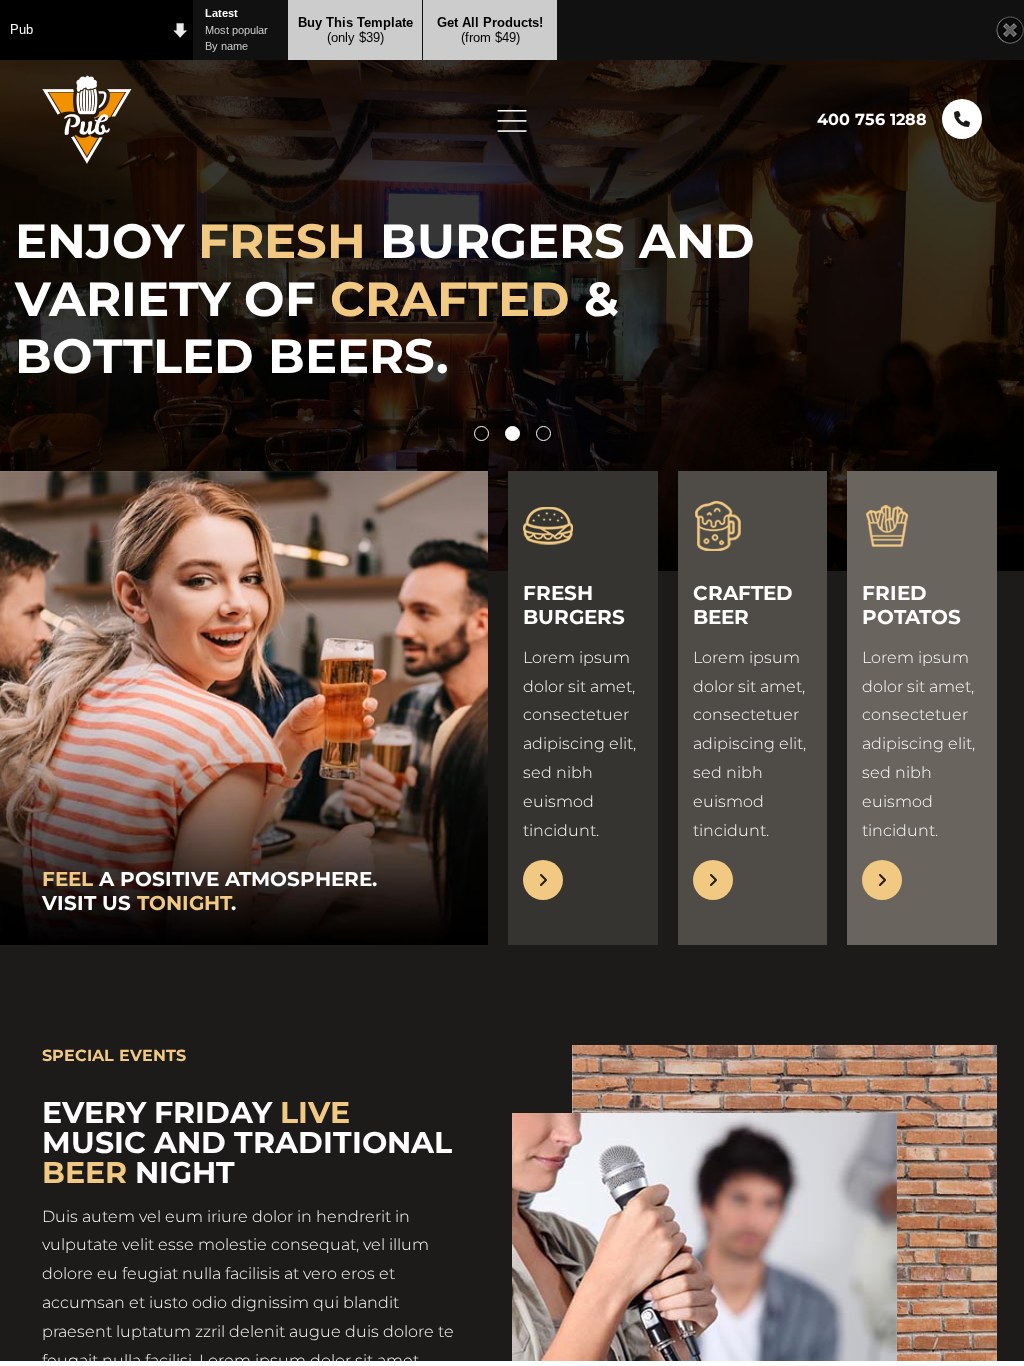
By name (226, 46)
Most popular (236, 30)
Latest (221, 13)
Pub (21, 29)
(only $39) (355, 30)
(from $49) (490, 30)
